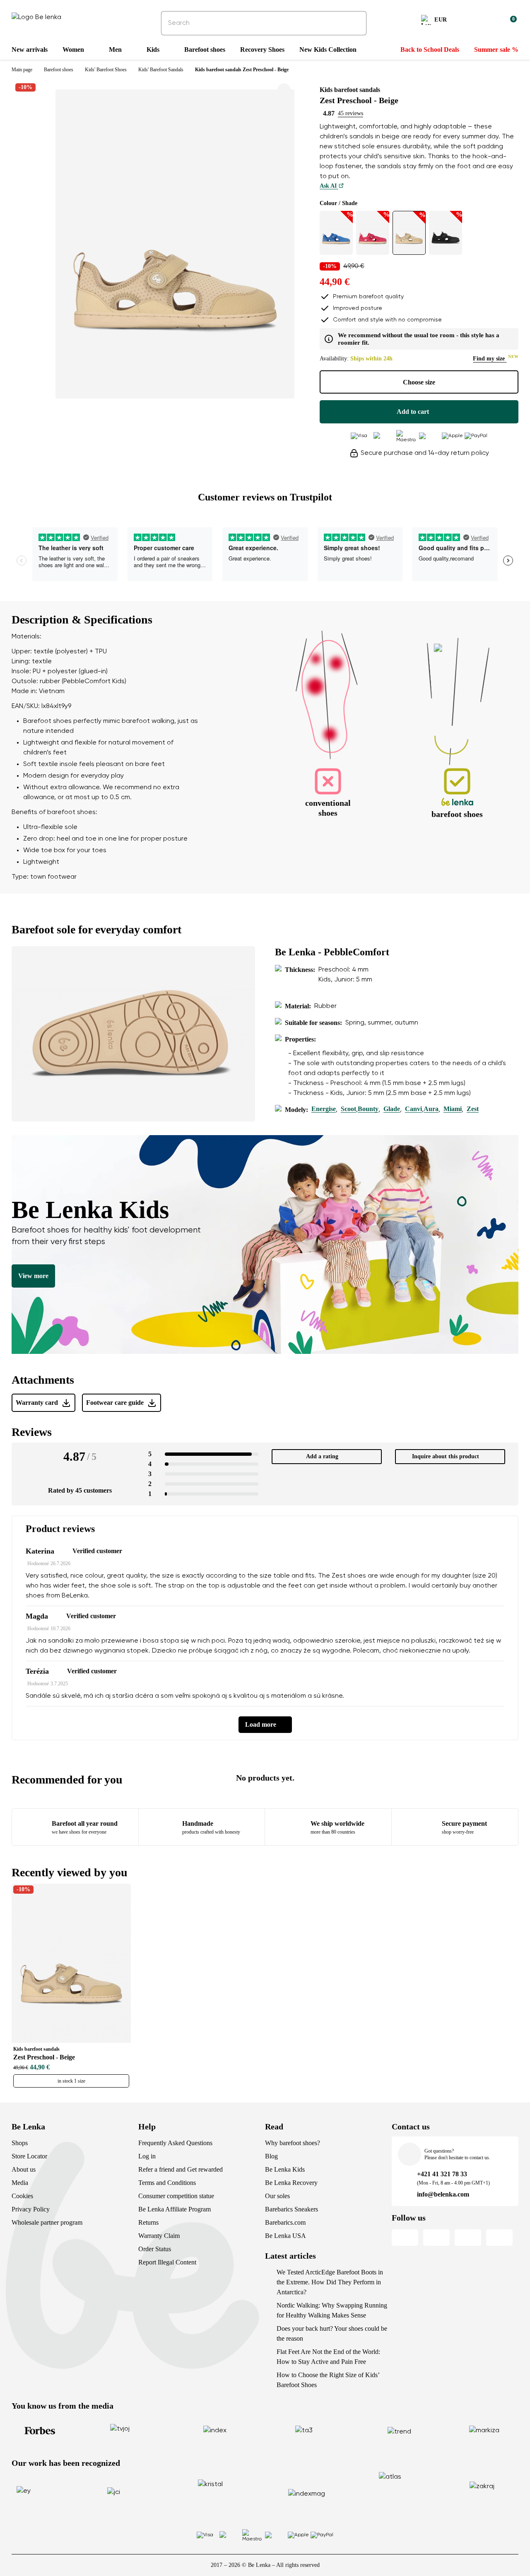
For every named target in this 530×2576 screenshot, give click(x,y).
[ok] (354, 23)
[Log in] (490, 21)
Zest (473, 1109)
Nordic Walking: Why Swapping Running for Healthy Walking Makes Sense (332, 2310)
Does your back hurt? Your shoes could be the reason (332, 2333)
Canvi (413, 1109)
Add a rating (322, 1456)
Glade (392, 1109)
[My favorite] (470, 21)
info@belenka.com (443, 2194)
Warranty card (37, 1403)
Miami (453, 1109)
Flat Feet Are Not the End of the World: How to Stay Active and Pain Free (328, 2357)
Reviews (32, 1432)
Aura (431, 1109)
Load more (261, 1724)
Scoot (348, 1109)
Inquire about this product (446, 1456)
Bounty (368, 1109)
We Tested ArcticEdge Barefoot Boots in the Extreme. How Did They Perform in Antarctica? (330, 2282)
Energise (324, 1109)
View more (33, 1276)
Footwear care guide (115, 1403)
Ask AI (329, 186)
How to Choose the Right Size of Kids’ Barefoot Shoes (328, 2380)
